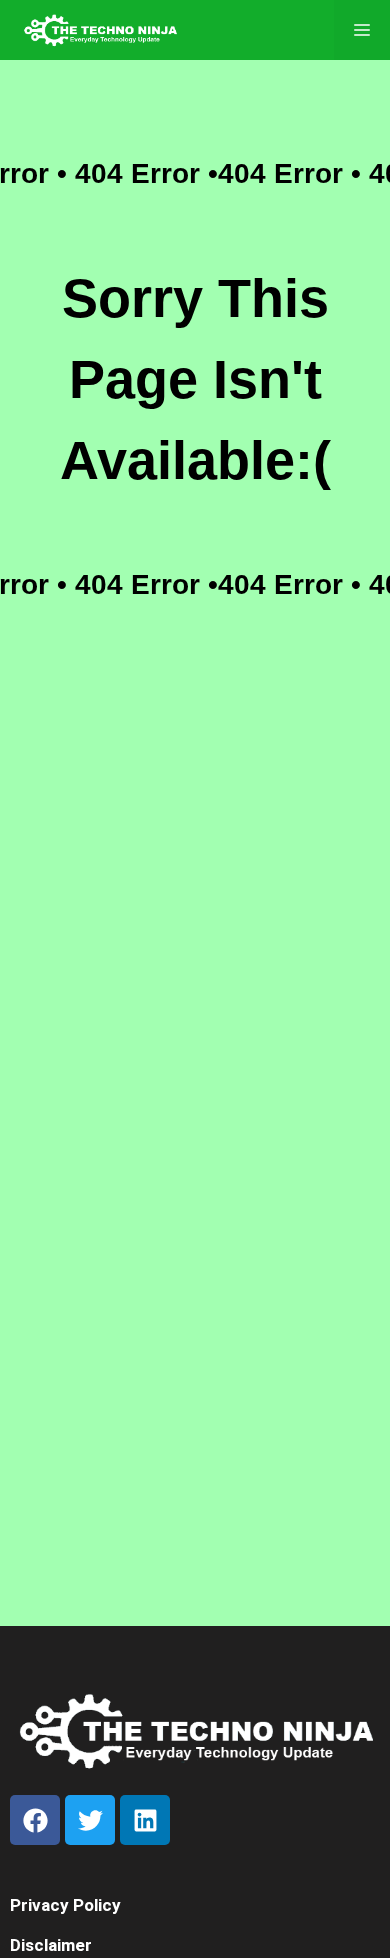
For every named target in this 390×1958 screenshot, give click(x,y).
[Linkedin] (145, 1820)
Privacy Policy (65, 1905)
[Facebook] (35, 1820)
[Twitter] (90, 1820)
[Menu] (362, 30)
